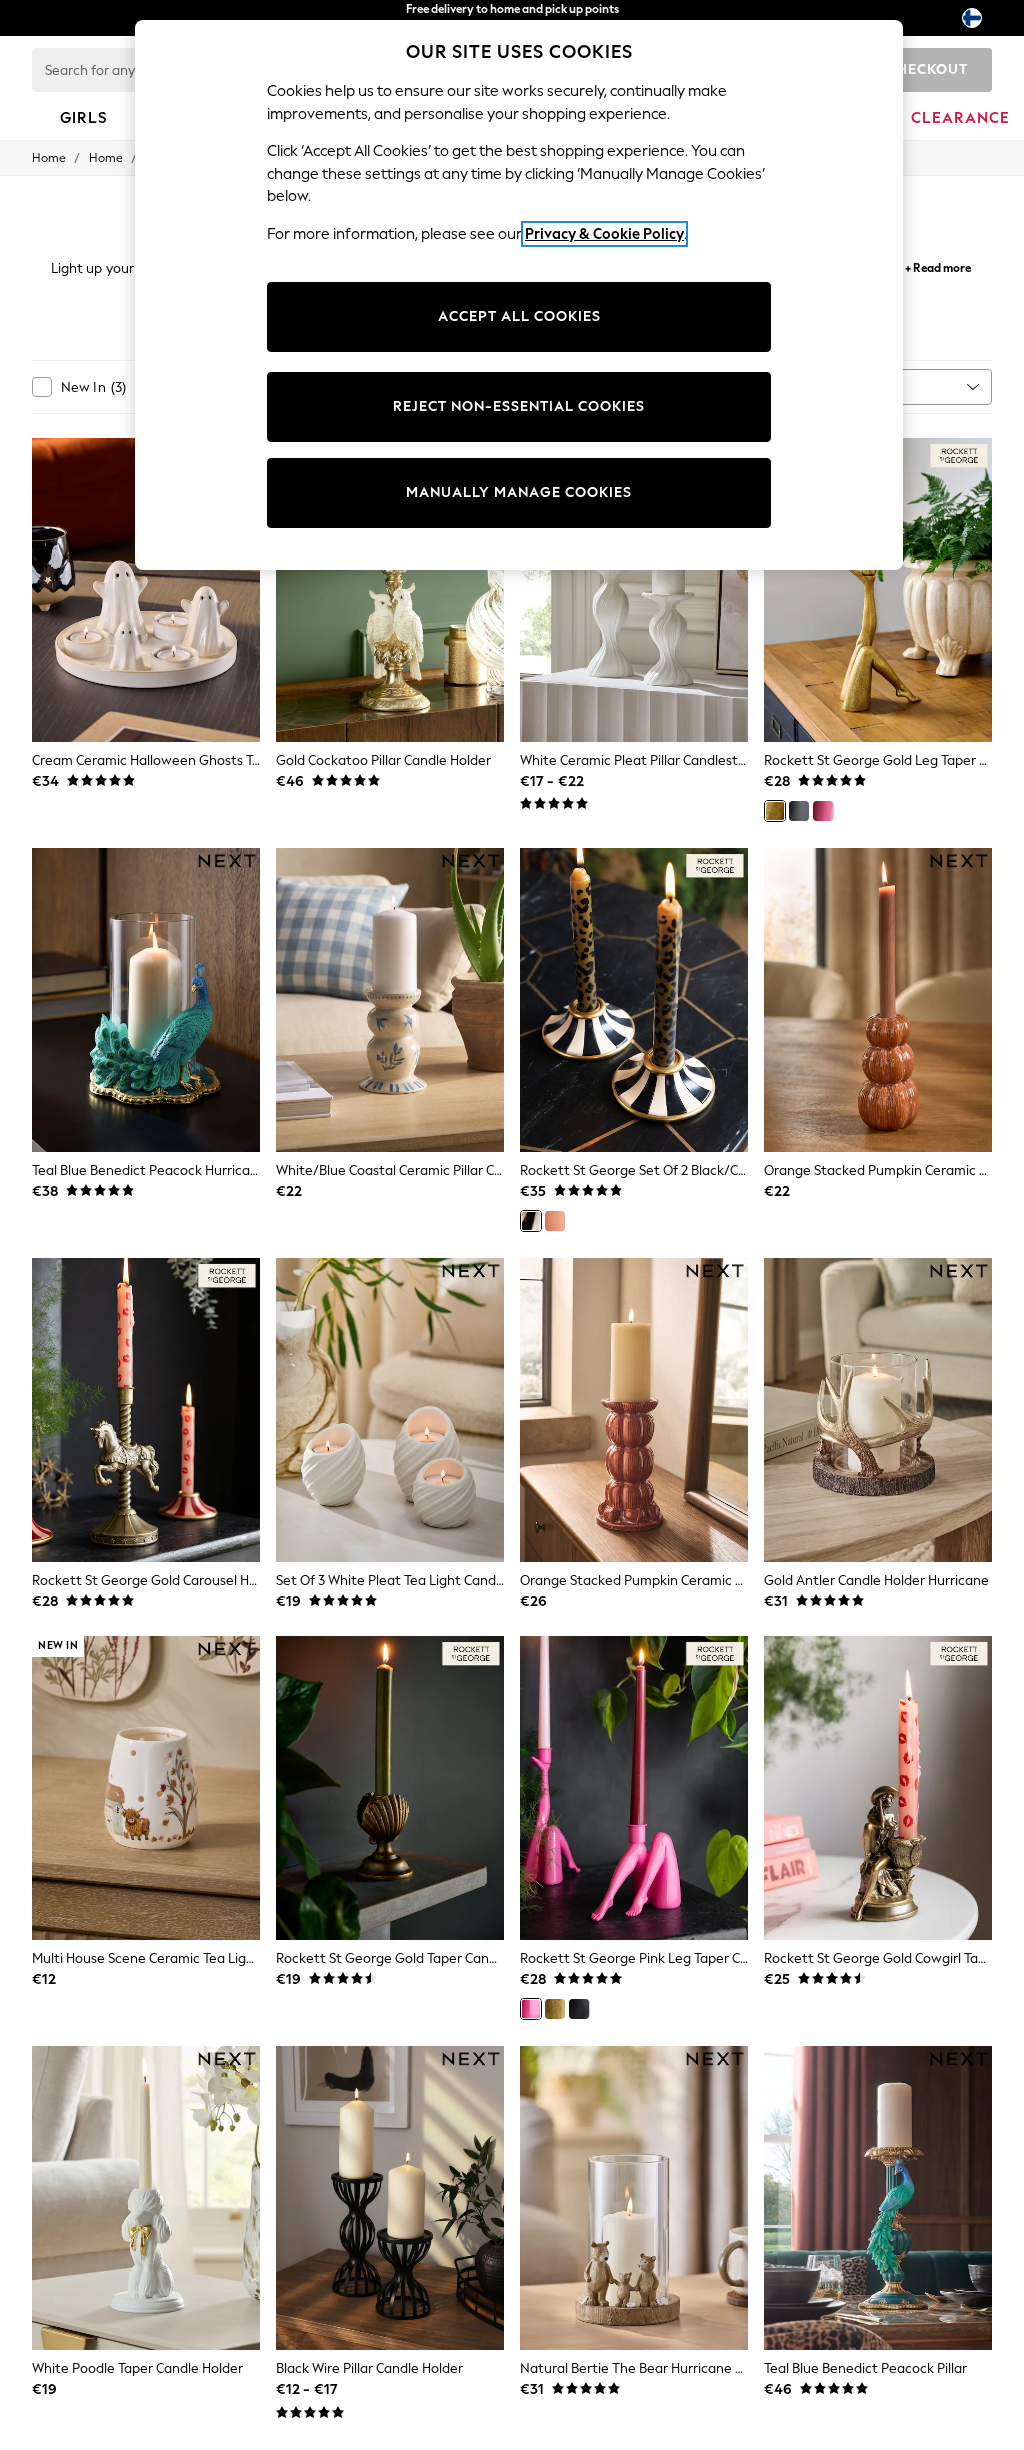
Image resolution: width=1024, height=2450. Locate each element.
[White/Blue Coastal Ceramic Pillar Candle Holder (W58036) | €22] (390, 1000)
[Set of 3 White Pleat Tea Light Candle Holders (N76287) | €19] (390, 1410)
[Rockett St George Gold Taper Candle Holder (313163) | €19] (390, 1788)
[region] (519, 295)
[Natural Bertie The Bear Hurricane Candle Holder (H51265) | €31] (634, 2198)
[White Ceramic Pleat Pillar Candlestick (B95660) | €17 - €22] (634, 590)
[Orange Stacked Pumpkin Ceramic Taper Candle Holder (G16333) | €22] (878, 1000)
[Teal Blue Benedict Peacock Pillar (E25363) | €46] (878, 2198)
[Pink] (823, 811)
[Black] (799, 811)
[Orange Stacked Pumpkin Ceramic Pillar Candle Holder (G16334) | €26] (634, 1410)
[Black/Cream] (531, 1221)
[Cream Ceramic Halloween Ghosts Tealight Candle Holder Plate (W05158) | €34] (146, 590)
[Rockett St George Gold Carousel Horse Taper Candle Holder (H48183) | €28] (146, 1410)
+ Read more (938, 265)
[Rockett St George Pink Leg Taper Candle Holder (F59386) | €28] (634, 1788)
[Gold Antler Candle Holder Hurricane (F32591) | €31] (878, 1410)
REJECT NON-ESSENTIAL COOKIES (519, 406)
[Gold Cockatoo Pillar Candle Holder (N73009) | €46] (390, 590)
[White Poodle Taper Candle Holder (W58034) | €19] (146, 2198)
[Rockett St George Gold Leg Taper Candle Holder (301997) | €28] (878, 590)
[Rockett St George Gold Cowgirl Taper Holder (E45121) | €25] (878, 1788)
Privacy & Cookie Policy (604, 234)
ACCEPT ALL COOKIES (519, 316)
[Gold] (775, 811)
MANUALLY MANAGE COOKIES (519, 492)
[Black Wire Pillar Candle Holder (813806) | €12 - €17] (390, 2198)
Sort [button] (868, 386)
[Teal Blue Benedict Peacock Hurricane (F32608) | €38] (146, 1000)
